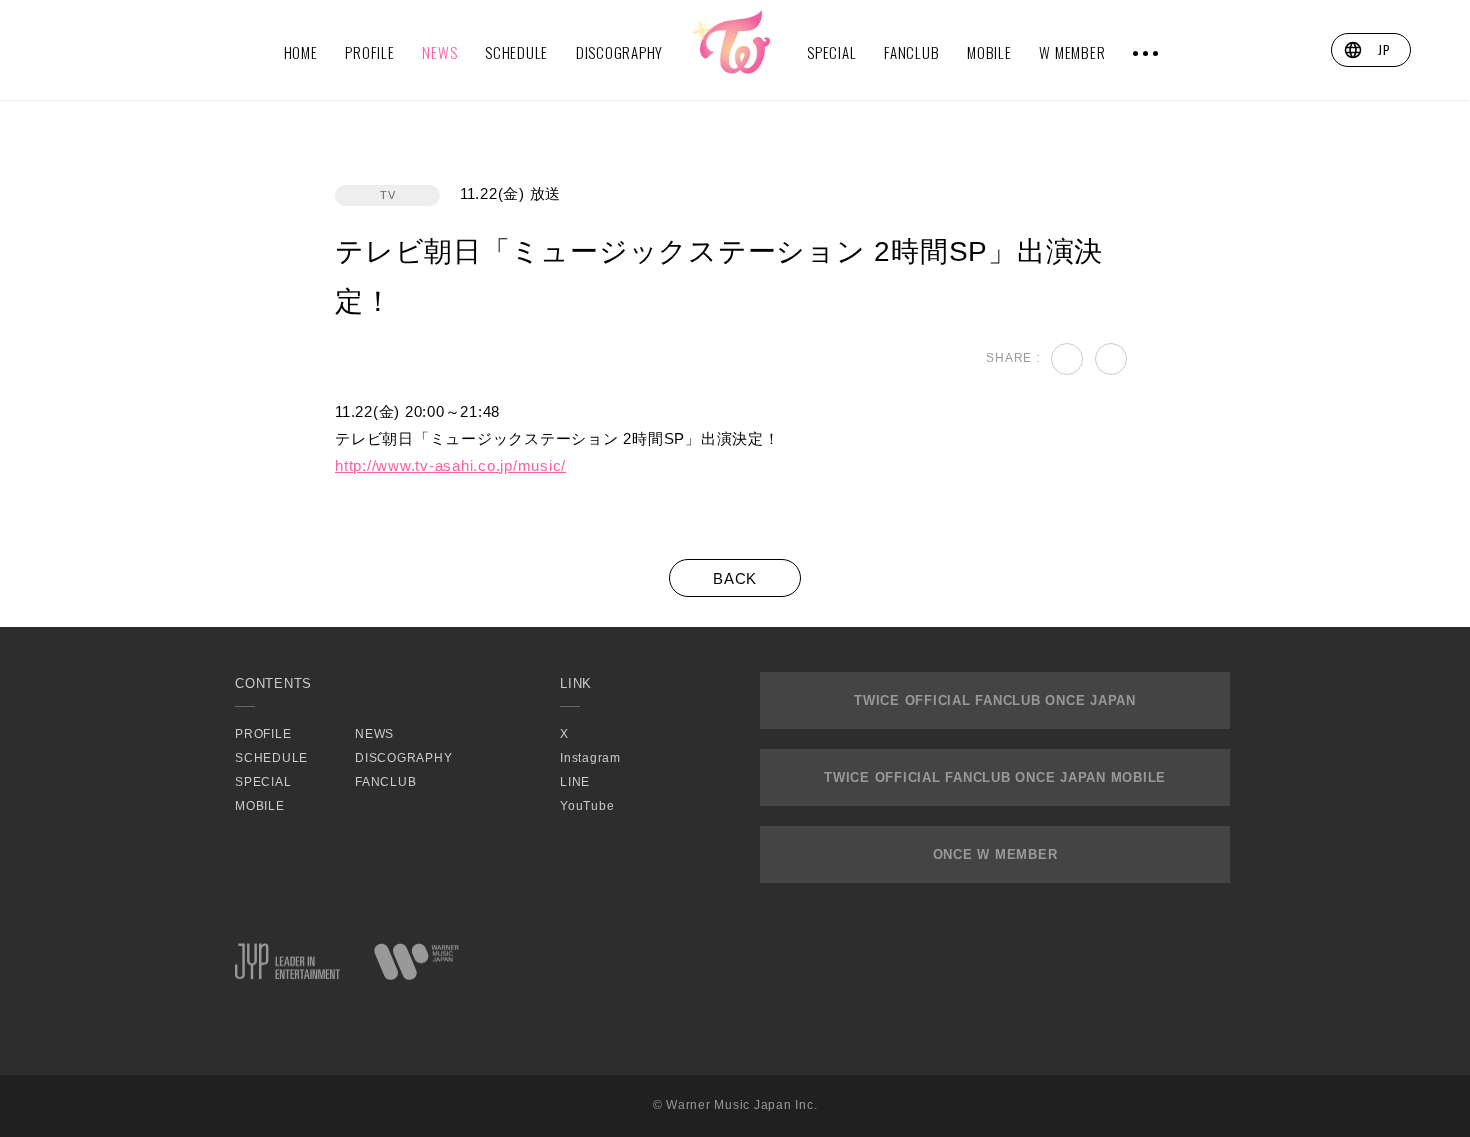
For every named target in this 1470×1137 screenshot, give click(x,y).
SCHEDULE (516, 52)
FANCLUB (911, 52)
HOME (301, 52)
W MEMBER (1072, 52)
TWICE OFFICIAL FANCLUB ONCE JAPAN (995, 700)
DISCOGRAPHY (619, 52)
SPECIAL (831, 52)
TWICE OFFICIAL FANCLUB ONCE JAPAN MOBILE (995, 777)
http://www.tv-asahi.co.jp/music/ (450, 465)
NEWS (439, 52)
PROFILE (369, 52)
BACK (735, 578)
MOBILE (989, 52)
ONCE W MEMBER (995, 854)
